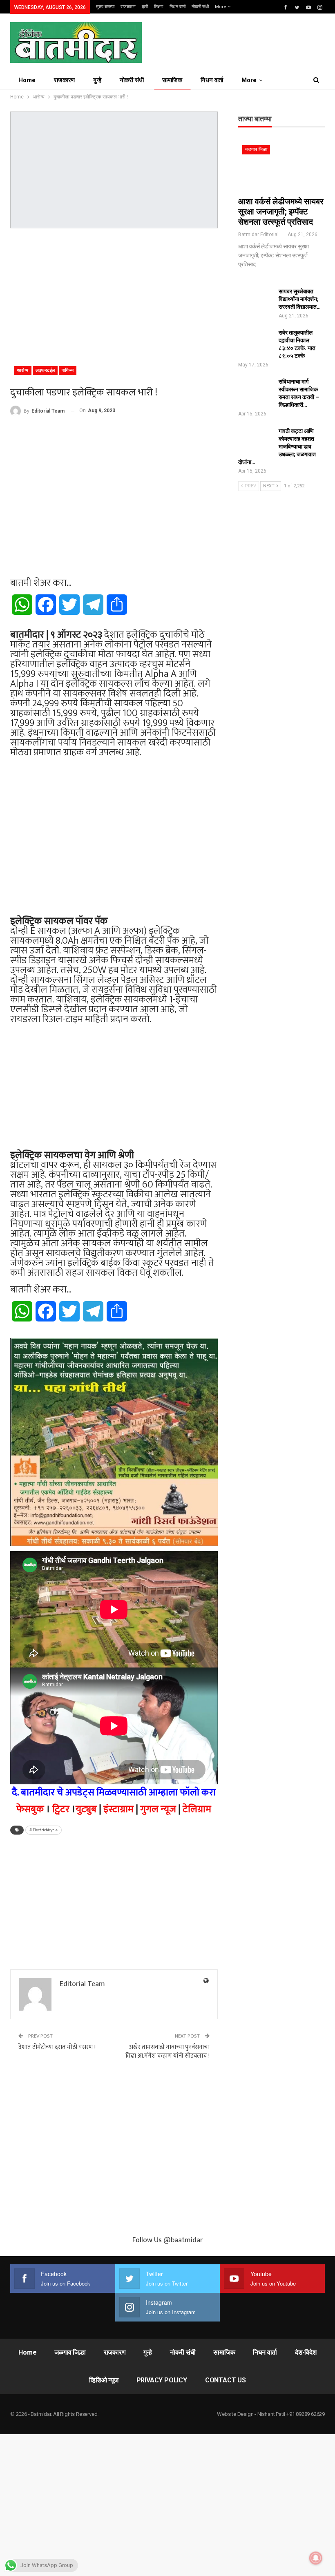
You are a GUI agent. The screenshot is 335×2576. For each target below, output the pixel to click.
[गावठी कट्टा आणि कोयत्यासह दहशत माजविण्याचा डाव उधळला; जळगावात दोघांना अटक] (256, 440)
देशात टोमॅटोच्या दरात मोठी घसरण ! (57, 2047)
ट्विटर (61, 1809)
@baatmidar (183, 2240)
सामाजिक (172, 80)
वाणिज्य (68, 370)
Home (27, 80)
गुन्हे (97, 80)
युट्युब (86, 1809)
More (221, 7)
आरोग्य (23, 370)
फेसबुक (30, 1809)
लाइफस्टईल (45, 370)
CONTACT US (226, 2380)
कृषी (145, 7)
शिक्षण (159, 7)
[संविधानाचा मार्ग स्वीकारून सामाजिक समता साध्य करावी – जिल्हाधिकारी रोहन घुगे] (256, 391)
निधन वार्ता (178, 7)
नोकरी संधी (200, 7)
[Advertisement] (114, 294)
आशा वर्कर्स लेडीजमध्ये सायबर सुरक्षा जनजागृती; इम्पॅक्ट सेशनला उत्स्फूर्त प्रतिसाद (281, 212)
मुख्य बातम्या (105, 7)
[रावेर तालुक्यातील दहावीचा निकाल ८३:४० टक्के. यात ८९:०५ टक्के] (256, 342)
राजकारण (128, 7)
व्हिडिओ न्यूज (104, 2380)
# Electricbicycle (44, 1830)
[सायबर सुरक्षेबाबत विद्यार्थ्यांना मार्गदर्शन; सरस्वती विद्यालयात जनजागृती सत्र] (256, 301)
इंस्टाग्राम (118, 1809)
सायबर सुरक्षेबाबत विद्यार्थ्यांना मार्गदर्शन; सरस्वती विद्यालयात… (300, 299)
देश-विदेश (306, 2352)
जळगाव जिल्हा (256, 149)
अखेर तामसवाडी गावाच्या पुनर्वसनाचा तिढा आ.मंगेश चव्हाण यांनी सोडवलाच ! (167, 2051)
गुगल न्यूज (158, 1809)
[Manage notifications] (316, 2558)
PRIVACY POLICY (162, 2380)
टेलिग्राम (197, 1809)
